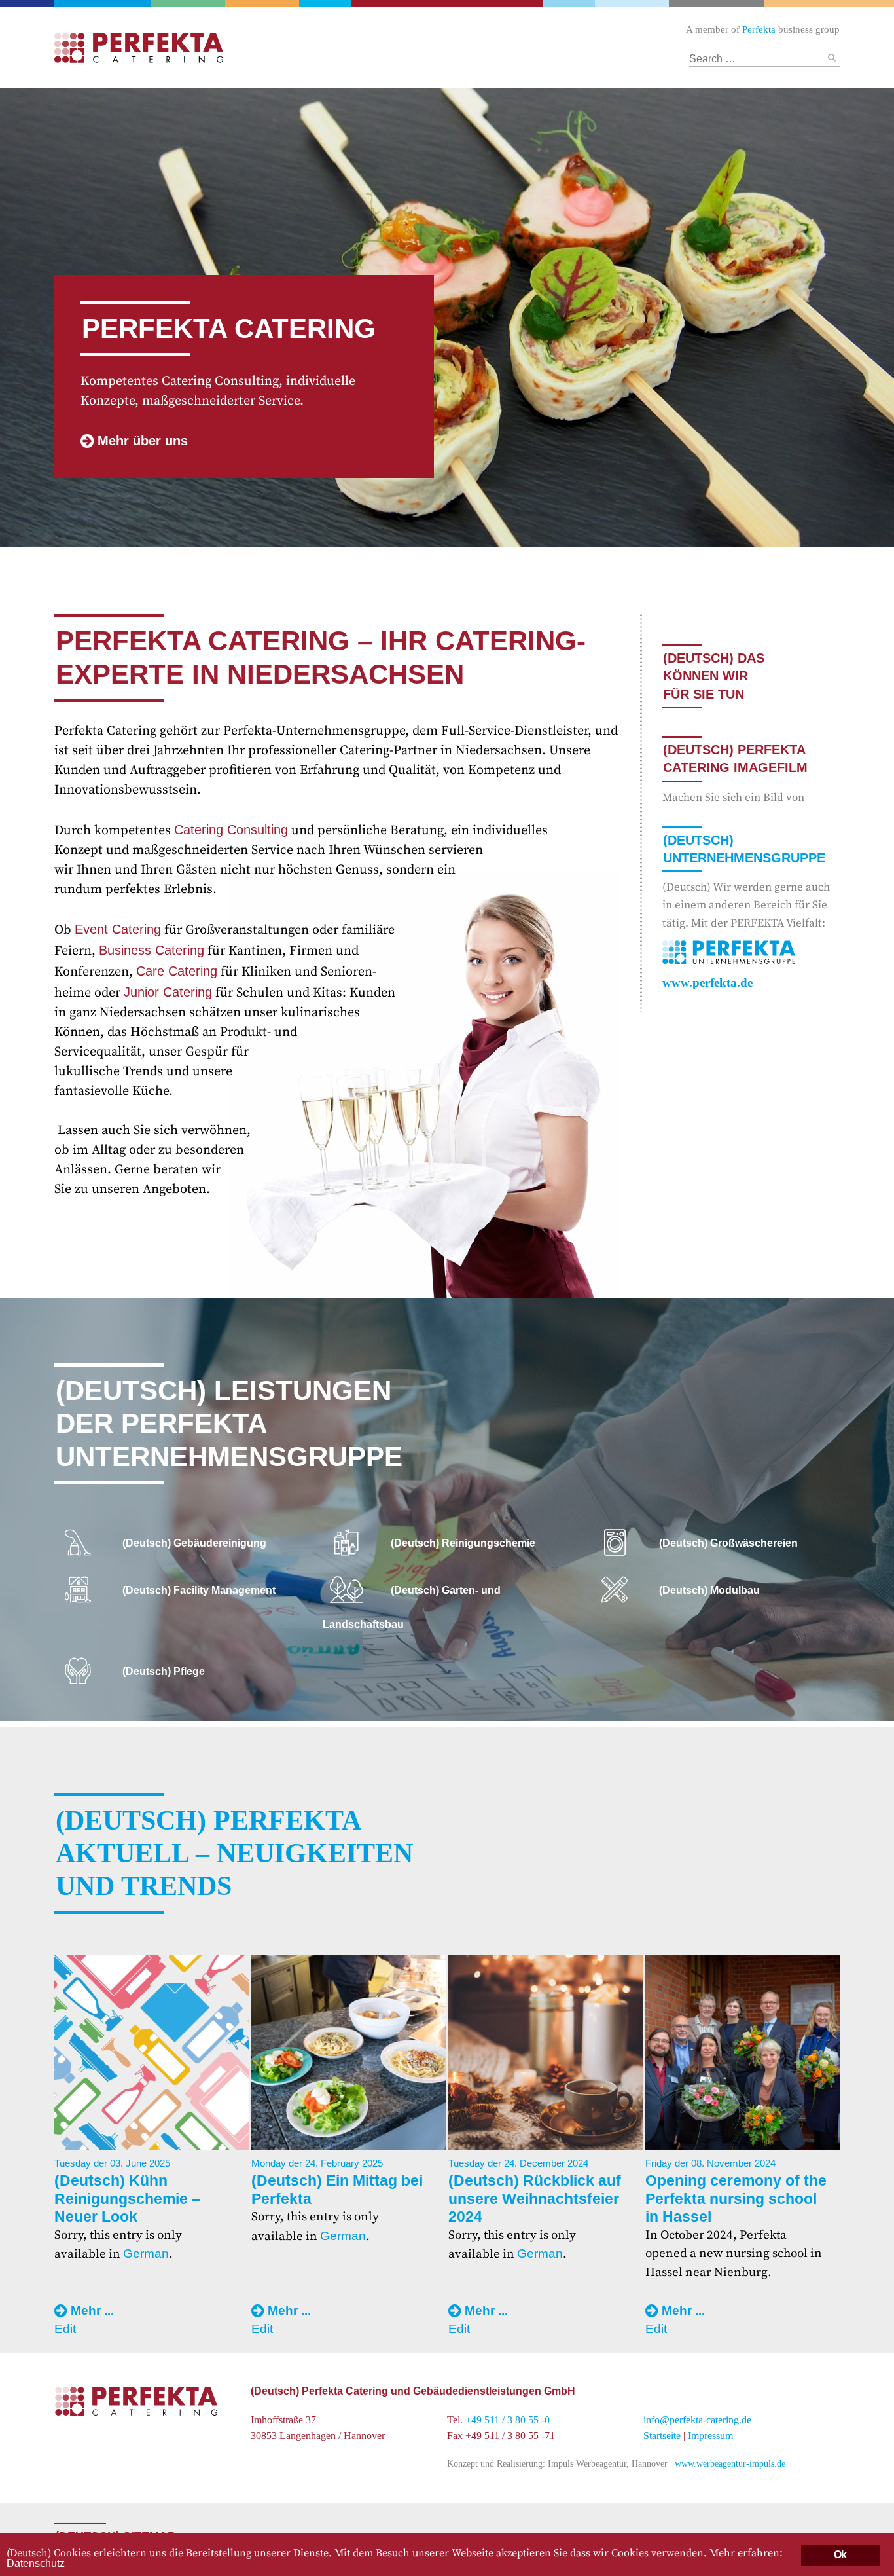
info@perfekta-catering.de (697, 2420)
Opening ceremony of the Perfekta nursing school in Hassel (736, 2199)
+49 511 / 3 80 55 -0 (508, 2420)
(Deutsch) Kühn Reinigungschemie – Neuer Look (127, 2199)
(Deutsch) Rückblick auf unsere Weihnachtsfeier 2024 (535, 2199)
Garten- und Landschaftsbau (183, 3)
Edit (65, 2329)
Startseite (662, 2436)
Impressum (710, 2436)
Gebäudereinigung (327, 3)
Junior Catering (168, 992)
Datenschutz (36, 2563)
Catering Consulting (231, 830)
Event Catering (118, 929)
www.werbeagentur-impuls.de (730, 2463)
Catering (447, 3)
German (146, 2254)
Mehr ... (92, 2310)
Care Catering (177, 971)
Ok (840, 2555)
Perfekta (99, 3)
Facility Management (258, 3)
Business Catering (152, 950)
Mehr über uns (143, 441)
